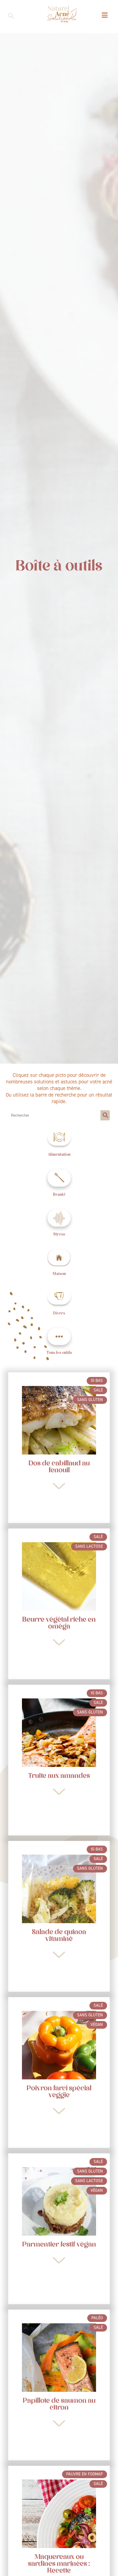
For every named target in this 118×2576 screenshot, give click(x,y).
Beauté (59, 1194)
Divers (59, 1313)
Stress (59, 1234)
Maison (59, 1274)
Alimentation (59, 1154)
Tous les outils (59, 1353)
